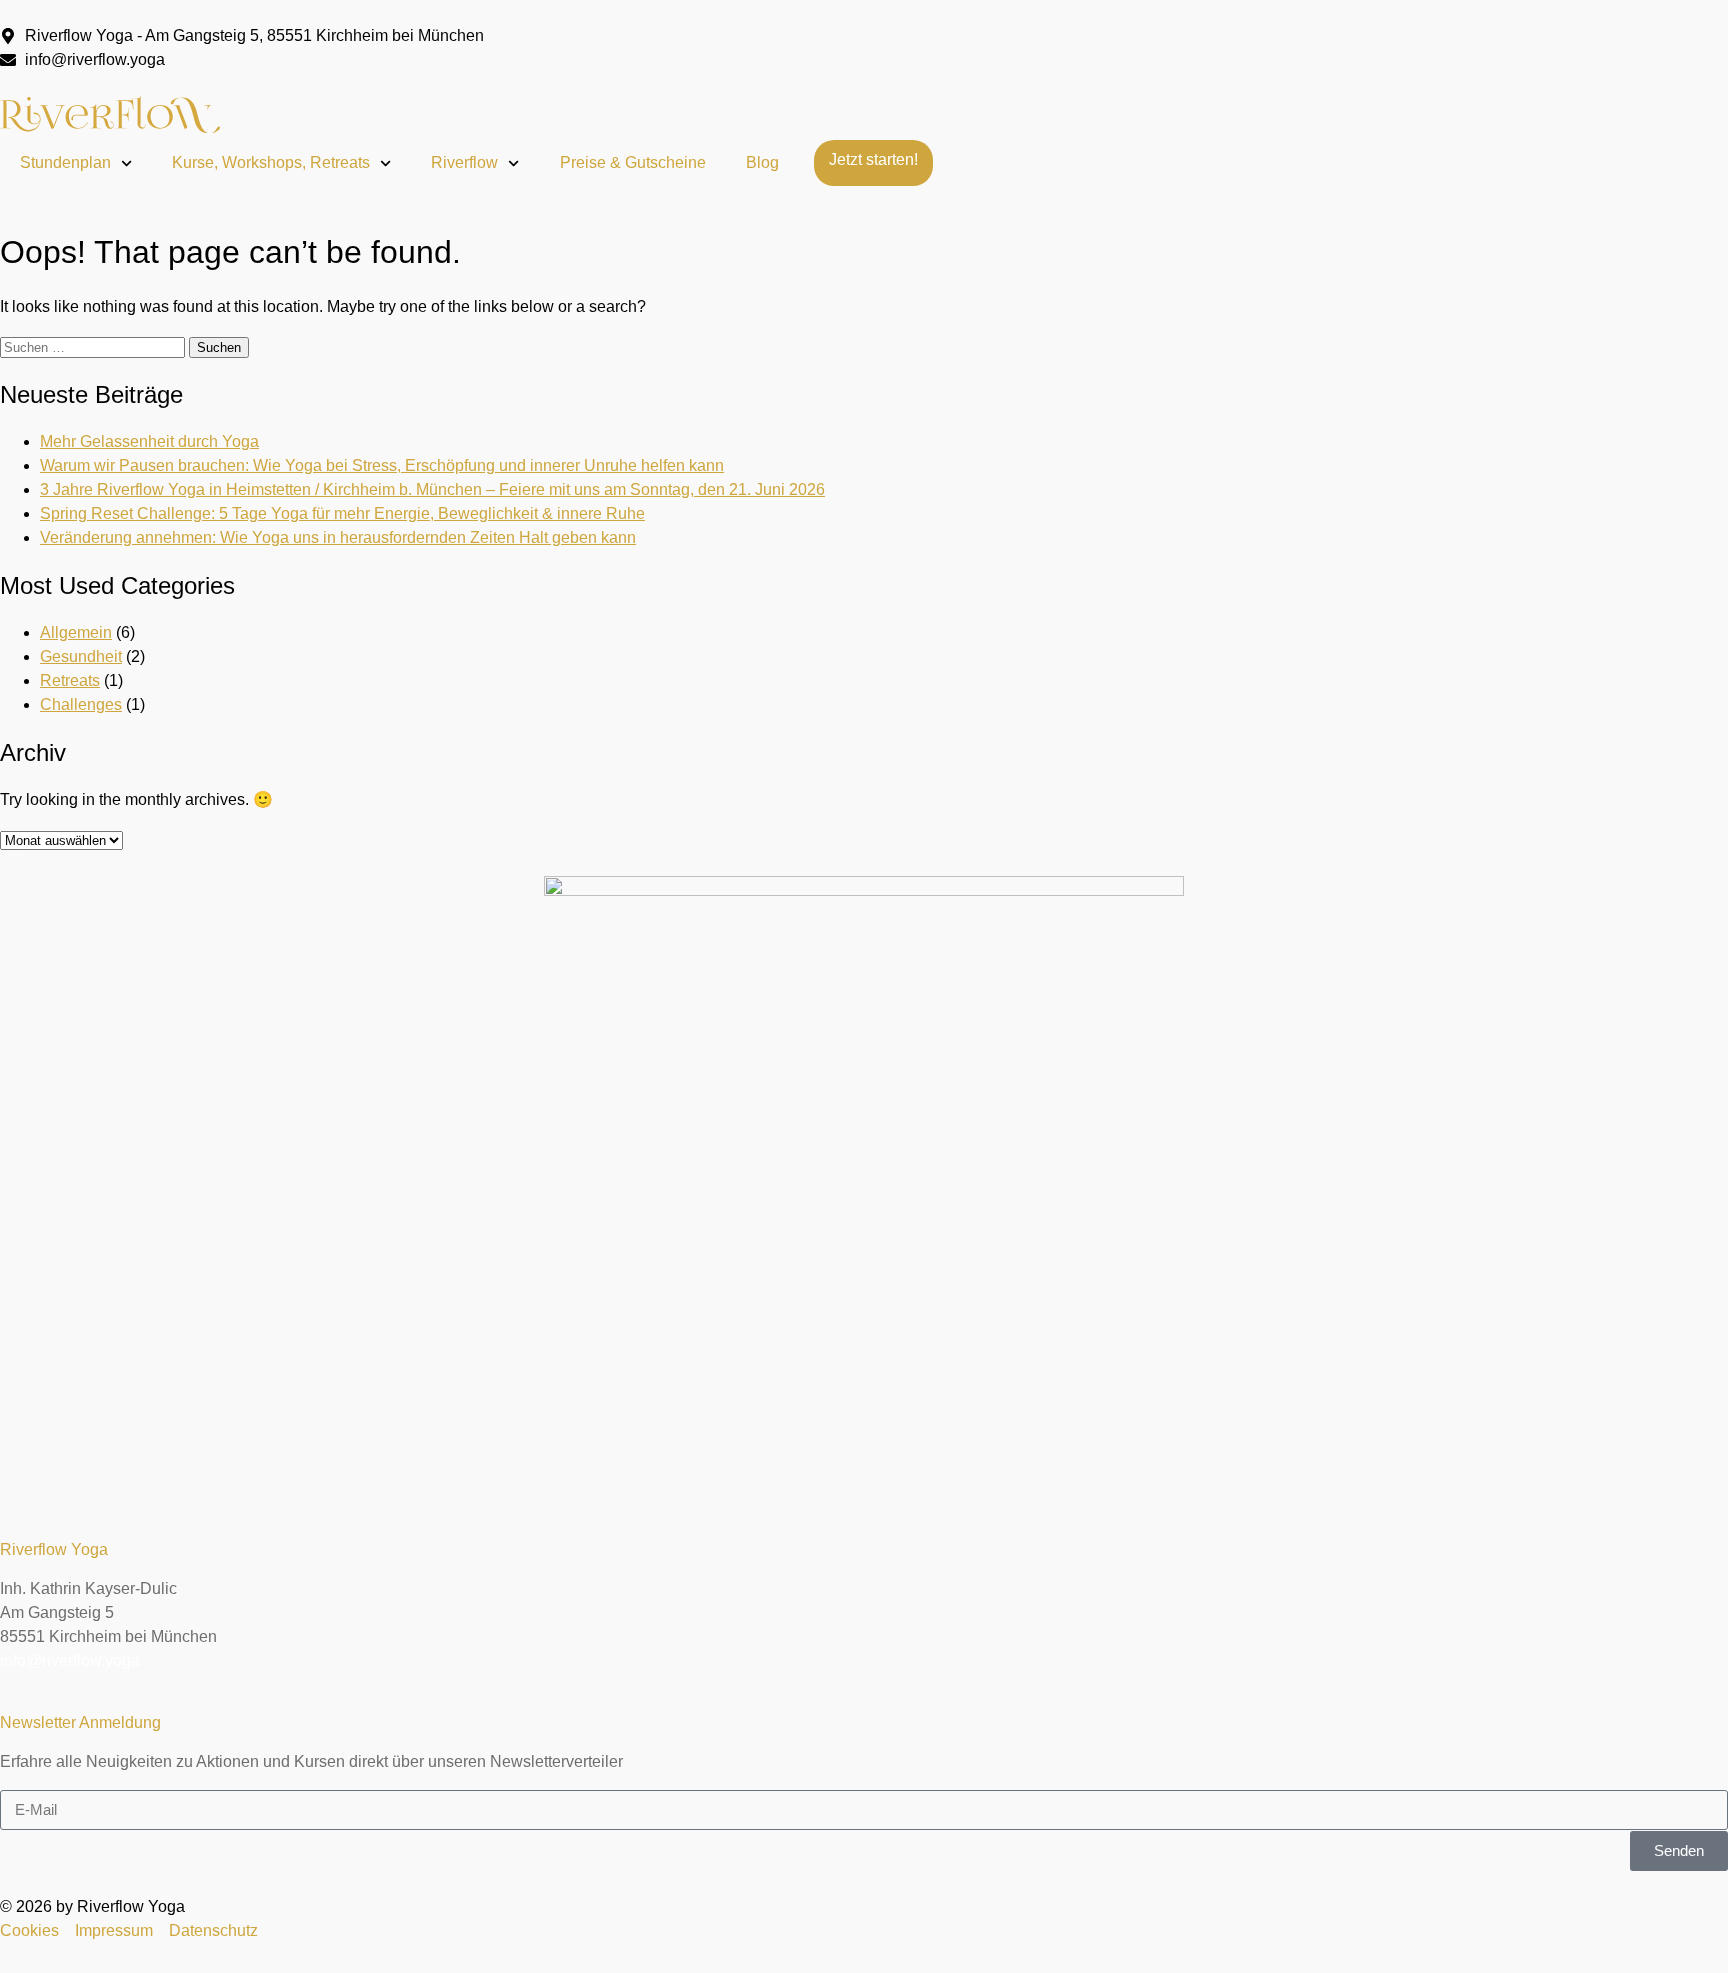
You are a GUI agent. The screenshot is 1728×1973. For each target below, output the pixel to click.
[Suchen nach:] (94, 346)
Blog (762, 162)
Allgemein (76, 632)
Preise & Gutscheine (633, 162)
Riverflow (464, 162)
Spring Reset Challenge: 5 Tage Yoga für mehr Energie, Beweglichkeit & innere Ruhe (342, 513)
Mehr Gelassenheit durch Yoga (149, 441)
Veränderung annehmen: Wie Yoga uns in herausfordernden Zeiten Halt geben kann (338, 537)
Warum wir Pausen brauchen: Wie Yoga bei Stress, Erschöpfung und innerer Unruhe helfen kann (382, 465)
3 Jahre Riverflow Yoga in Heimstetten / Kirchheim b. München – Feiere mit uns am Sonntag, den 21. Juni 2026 (432, 489)
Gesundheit (81, 656)
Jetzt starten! (873, 159)
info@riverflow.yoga (70, 1660)
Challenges (81, 704)
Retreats (70, 680)
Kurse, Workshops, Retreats (271, 162)
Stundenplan (65, 162)
